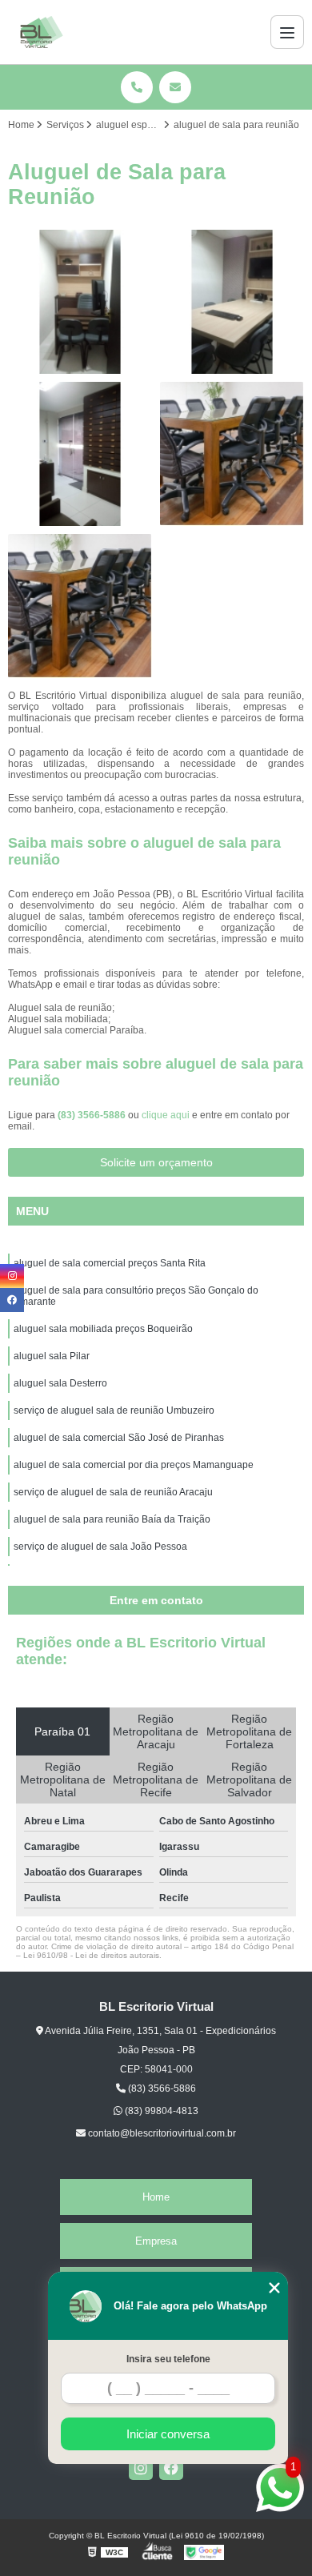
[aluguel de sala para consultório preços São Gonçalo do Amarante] (232, 302)
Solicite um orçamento (156, 1162)
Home (156, 2197)
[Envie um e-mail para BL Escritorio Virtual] (175, 87)
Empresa (156, 2241)
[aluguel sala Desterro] (80, 606)
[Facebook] (171, 2468)
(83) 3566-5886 (93, 1115)
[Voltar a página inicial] (42, 32)
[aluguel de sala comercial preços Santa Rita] (80, 302)
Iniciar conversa (168, 2434)
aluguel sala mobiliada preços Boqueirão (103, 1329)
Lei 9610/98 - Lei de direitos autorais (91, 1955)
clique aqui (166, 1115)
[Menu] (287, 32)
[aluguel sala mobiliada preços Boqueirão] (80, 454)
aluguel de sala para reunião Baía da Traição (112, 1519)
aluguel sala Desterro (60, 1383)
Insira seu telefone (168, 2359)
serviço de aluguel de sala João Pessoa (100, 1547)
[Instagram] (141, 2468)
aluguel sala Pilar (52, 1356)
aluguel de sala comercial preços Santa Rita (110, 1263)
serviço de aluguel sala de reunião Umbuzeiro (114, 1410)
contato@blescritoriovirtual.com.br (161, 2133)
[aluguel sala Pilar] (232, 454)
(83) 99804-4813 (160, 2111)
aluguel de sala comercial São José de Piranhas (119, 1438)
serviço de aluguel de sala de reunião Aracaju (113, 1492)
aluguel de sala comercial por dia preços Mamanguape (134, 1465)
